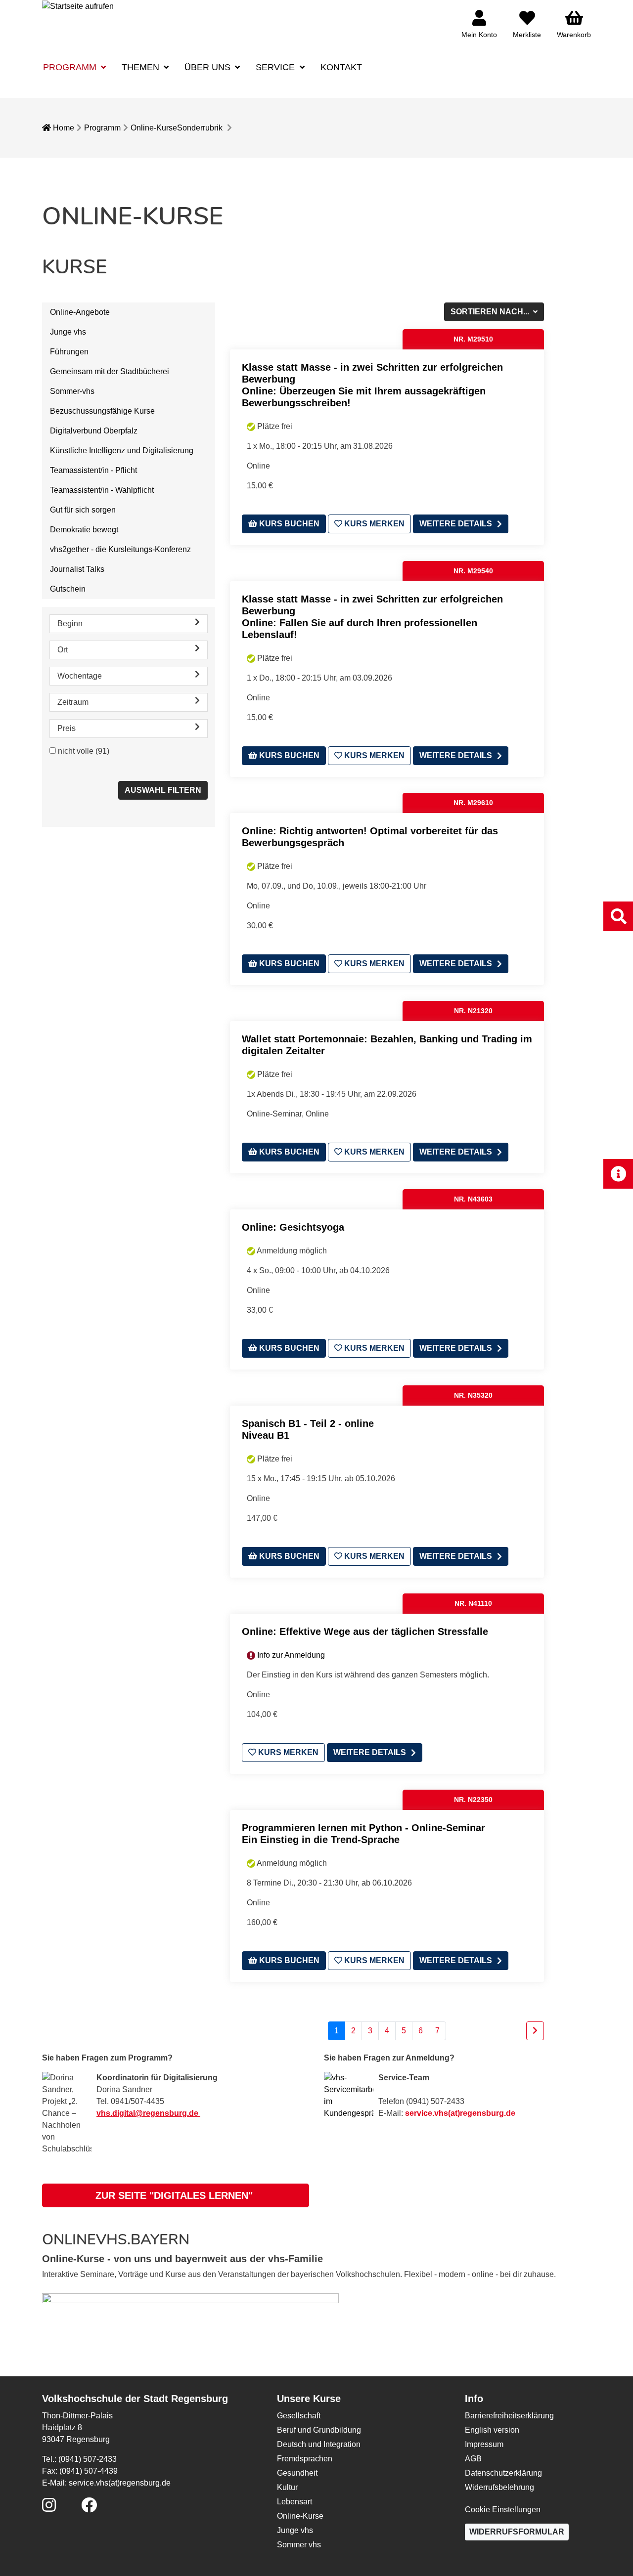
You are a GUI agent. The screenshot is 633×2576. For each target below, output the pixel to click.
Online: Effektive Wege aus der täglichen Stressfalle (365, 1631)
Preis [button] (67, 728)
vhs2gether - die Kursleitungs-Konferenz (120, 549)
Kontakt (341, 67)
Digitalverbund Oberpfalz (94, 431)
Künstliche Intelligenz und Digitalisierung (122, 451)
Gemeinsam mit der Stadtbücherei (110, 371)
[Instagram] (49, 2508)
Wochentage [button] (80, 676)
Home (63, 128)
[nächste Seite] (535, 2031)
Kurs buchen (288, 524)
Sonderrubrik (200, 128)
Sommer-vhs (72, 391)
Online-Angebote (80, 312)
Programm (102, 128)
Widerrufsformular (517, 2532)
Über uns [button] (209, 67)
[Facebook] (89, 2508)
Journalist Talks (77, 569)
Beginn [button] (70, 623)
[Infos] (618, 1174)
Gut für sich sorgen (83, 510)
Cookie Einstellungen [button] (503, 2510)
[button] (176, 2195)
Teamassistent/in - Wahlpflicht (102, 490)
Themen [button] (142, 67)
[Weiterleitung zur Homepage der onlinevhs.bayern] (190, 2311)
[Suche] (618, 916)
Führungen (69, 352)
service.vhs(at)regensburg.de (460, 2113)
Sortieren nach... (491, 312)
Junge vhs (68, 332)
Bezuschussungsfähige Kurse (102, 411)
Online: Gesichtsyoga (293, 1227)
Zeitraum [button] (73, 702)
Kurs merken (373, 524)
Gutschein (68, 589)
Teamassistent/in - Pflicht (93, 470)
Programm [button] (71, 67)
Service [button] (276, 67)
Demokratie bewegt (84, 530)
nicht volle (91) (84, 751)
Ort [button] (63, 650)
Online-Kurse (154, 128)
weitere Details (456, 524)
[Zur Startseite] (78, 6)
